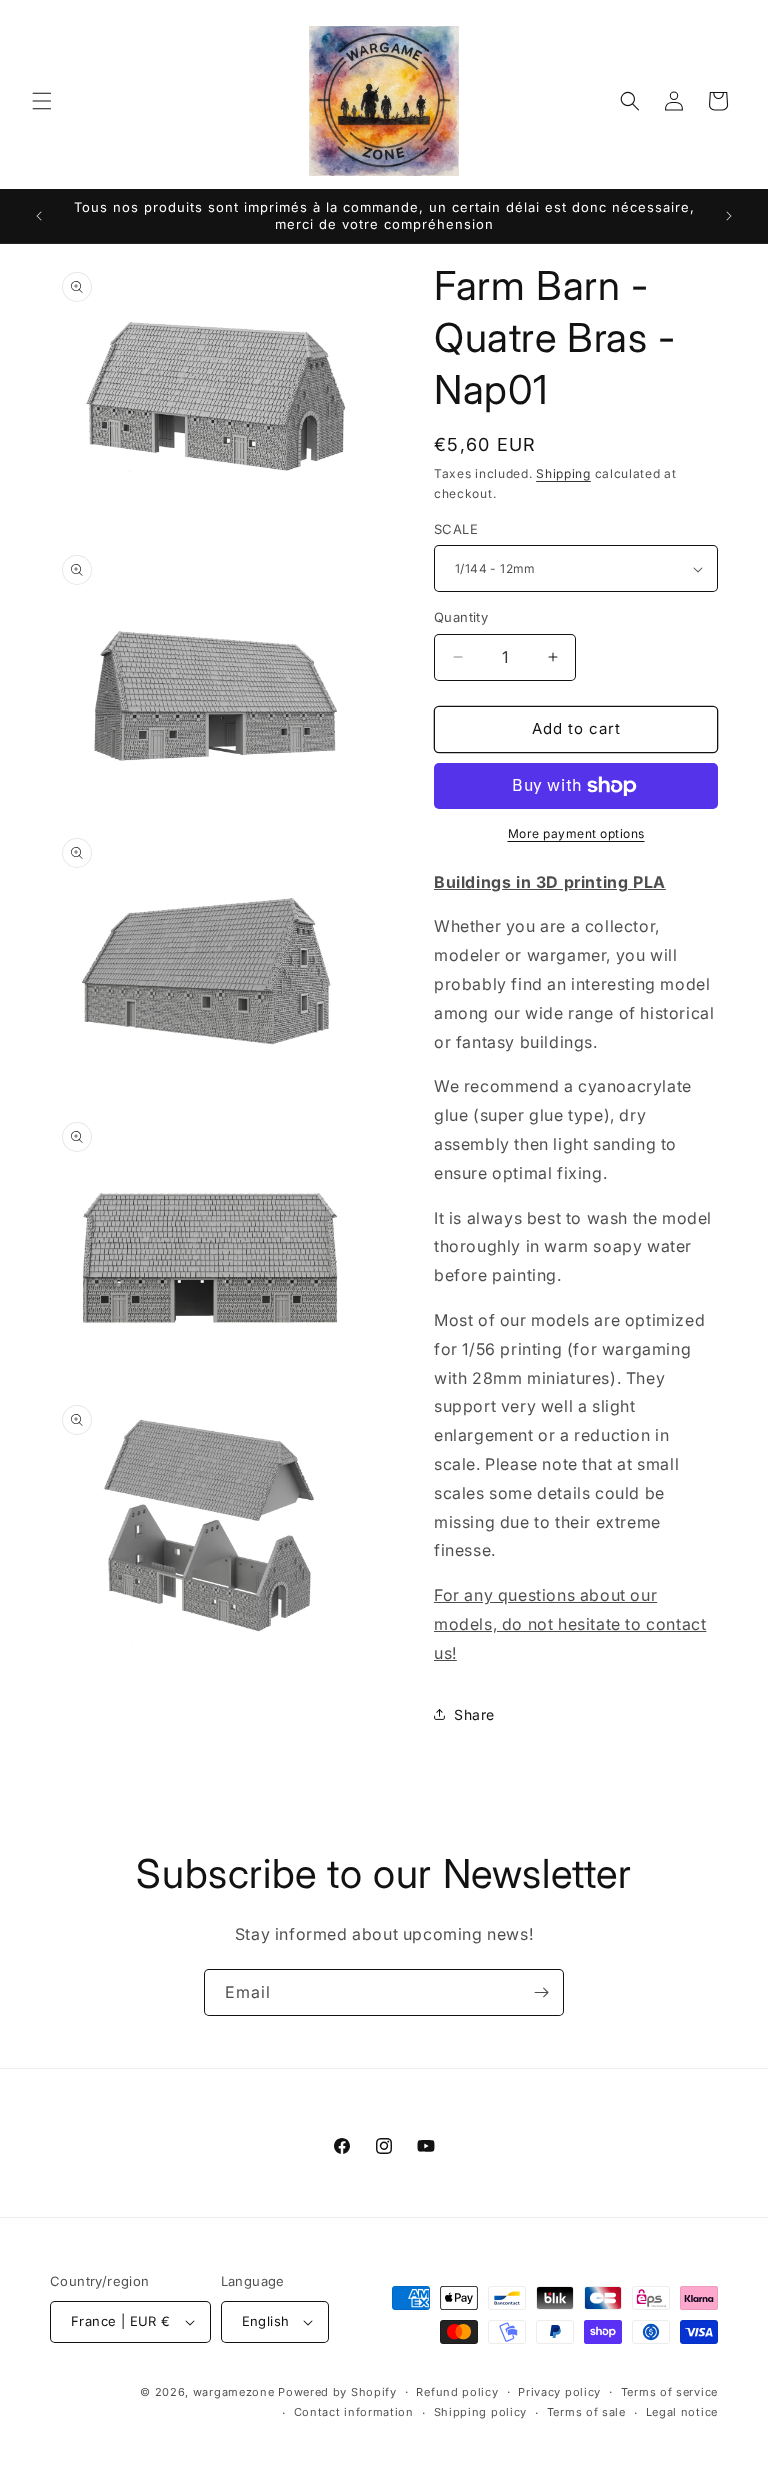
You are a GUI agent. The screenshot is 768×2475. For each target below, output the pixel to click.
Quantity (461, 617)
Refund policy (457, 2392)
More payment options (576, 833)
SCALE (456, 529)
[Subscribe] (541, 1992)
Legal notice (682, 2412)
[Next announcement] (729, 216)
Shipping (563, 473)
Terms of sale (586, 2412)
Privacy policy (559, 2392)
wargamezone (234, 2392)
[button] (42, 101)
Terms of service (669, 2392)
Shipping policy (481, 2412)
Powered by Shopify (337, 2392)
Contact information (354, 2412)
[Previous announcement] (39, 216)
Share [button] (474, 1714)
